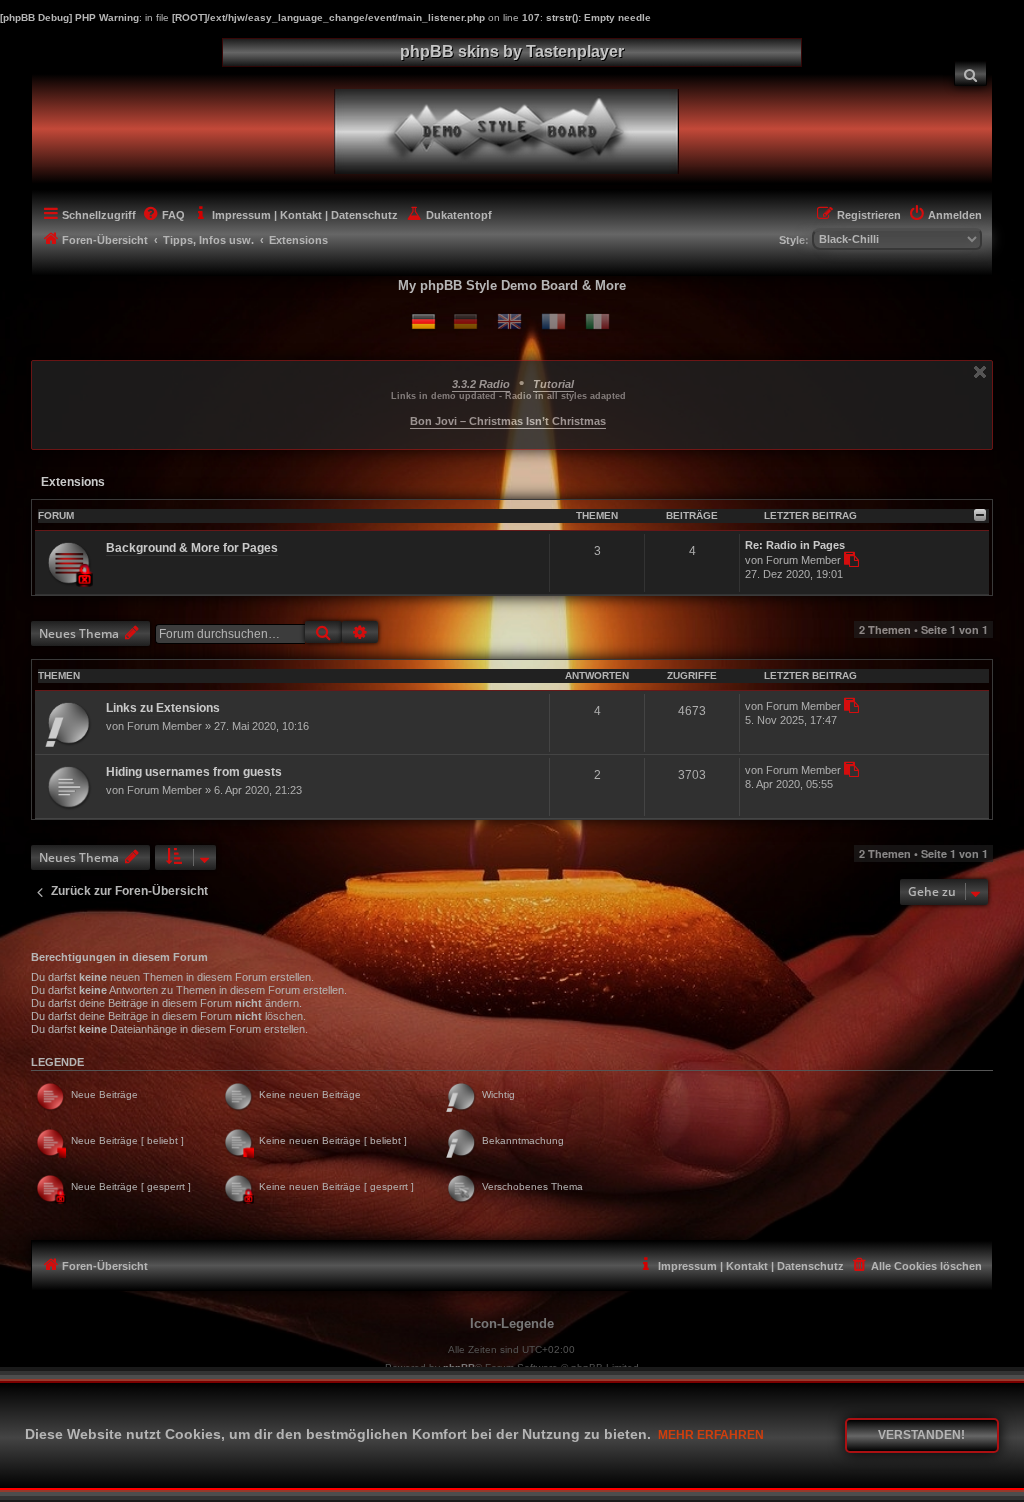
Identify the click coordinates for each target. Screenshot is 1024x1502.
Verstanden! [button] (921, 1435)
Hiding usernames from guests (194, 772)
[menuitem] (971, 73)
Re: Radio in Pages (795, 545)
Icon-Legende (512, 1323)
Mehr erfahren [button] (711, 1435)
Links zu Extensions (163, 708)
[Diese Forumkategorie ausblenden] (980, 515)
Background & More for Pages (192, 548)
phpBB (459, 1367)
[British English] (509, 321)
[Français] (553, 321)
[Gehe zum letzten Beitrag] (850, 705)
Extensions (73, 482)
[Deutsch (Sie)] (465, 321)
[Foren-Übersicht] (524, 129)
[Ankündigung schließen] (980, 372)
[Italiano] (597, 321)
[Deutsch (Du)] (423, 321)
